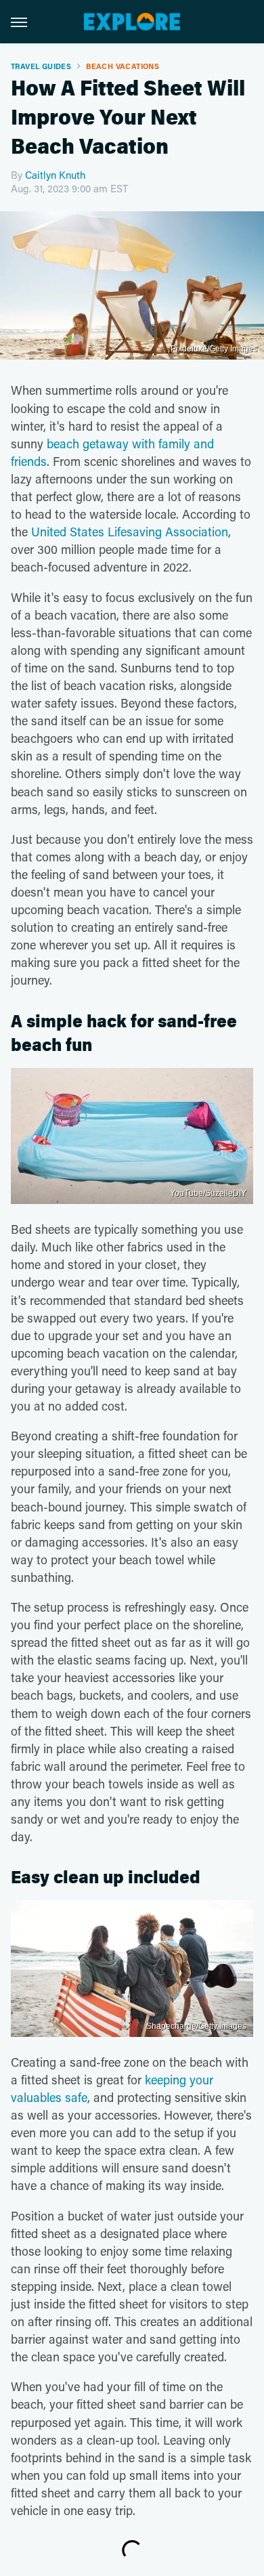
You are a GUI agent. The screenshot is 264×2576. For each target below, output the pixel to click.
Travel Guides (41, 66)
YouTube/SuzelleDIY (208, 1193)
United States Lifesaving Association (130, 532)
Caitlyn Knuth (55, 175)
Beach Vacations (123, 66)
